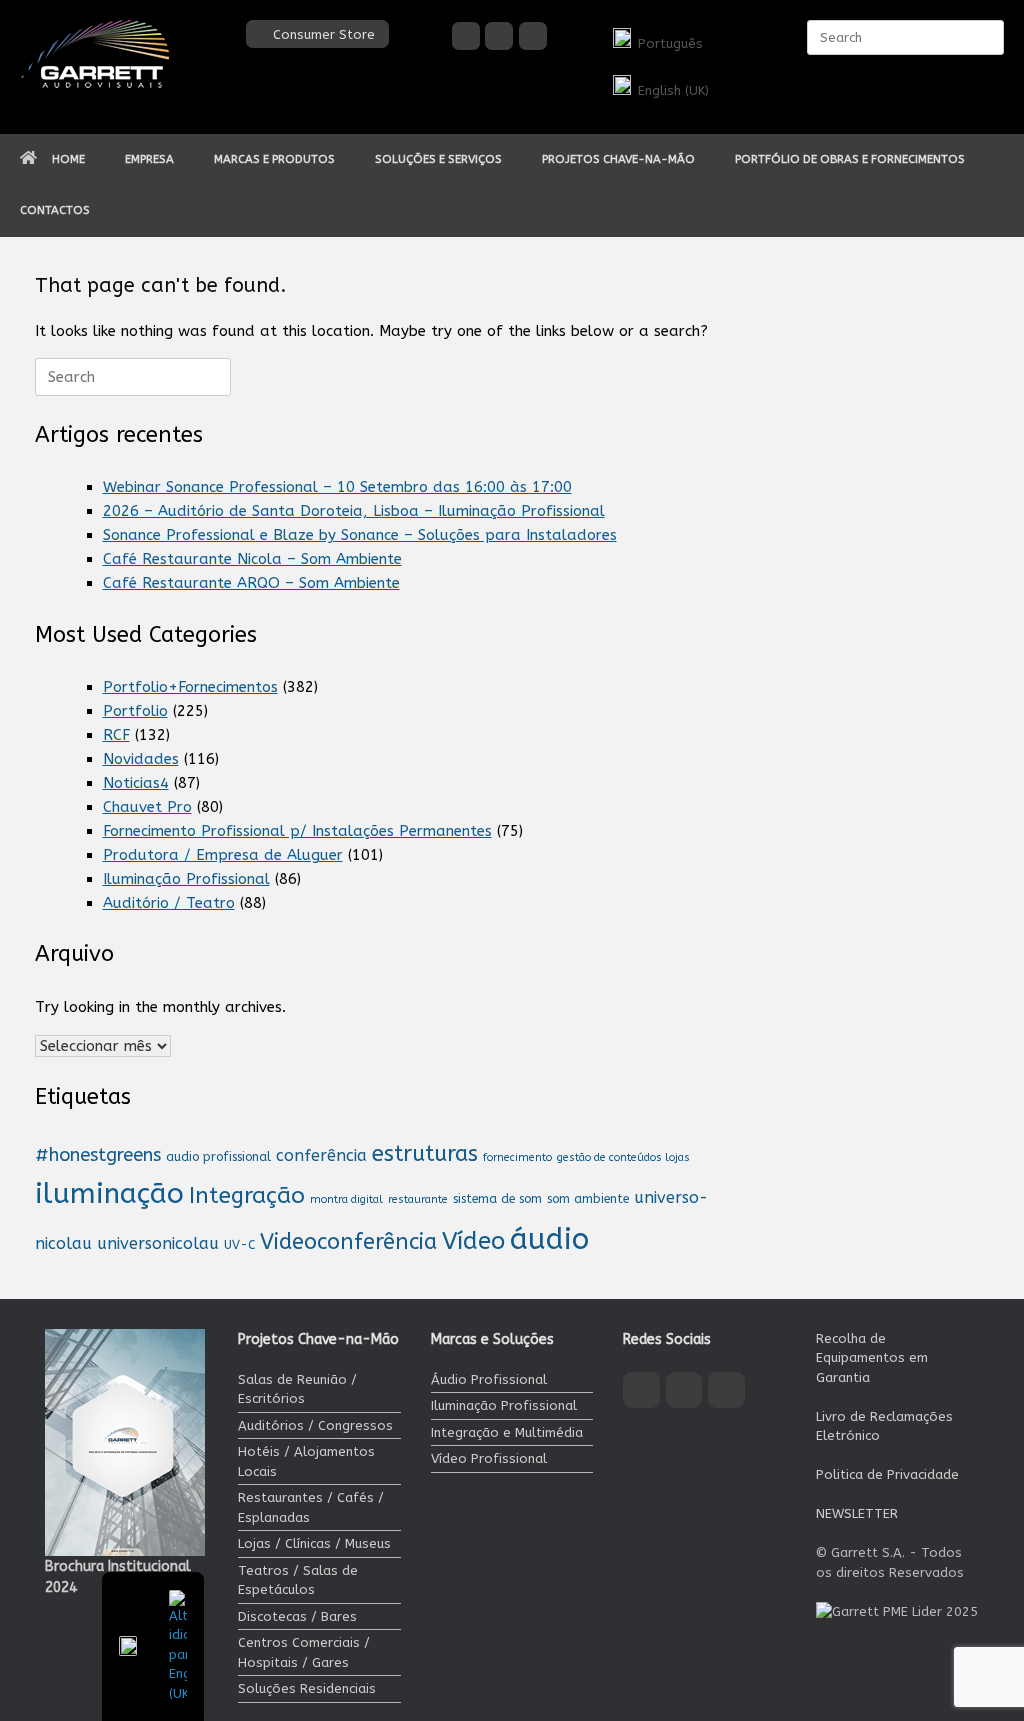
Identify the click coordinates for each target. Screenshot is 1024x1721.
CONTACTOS (55, 210)
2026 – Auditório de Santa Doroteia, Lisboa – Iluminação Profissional (354, 511)
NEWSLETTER (857, 1513)
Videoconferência (348, 1242)
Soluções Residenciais (307, 1688)
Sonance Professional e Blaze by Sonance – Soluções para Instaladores (360, 535)
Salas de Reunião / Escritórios (297, 1389)
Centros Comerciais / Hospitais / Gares (304, 1652)
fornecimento (517, 1157)
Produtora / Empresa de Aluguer (223, 855)
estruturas (425, 1154)
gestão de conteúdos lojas (623, 1157)
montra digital (346, 1199)
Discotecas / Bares (297, 1616)
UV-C (239, 1245)
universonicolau (158, 1243)
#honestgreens (98, 1155)
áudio (549, 1239)
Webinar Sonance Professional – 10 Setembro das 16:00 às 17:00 (337, 487)
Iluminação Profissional (186, 879)
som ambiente (588, 1199)
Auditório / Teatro (169, 903)
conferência (321, 1155)
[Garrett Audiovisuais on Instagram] (499, 36)
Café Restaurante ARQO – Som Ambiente (251, 583)
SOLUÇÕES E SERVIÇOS (438, 159)
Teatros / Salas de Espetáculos (298, 1580)
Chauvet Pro (147, 807)
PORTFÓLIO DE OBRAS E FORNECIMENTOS (850, 159)
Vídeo (473, 1241)
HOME (68, 159)
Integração (247, 1195)
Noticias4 (136, 783)
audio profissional (218, 1157)
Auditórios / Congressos (315, 1425)
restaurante (418, 1199)
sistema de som (497, 1199)
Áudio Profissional (489, 1379)
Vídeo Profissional (489, 1458)
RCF (116, 735)
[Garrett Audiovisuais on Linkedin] (533, 36)
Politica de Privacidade (887, 1474)
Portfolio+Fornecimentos (190, 687)
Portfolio (135, 711)
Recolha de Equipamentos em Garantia (872, 1358)
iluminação (109, 1193)
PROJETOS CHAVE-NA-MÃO (618, 159)
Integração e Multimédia (507, 1432)
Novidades (141, 759)
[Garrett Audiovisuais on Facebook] (466, 36)
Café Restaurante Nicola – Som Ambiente (252, 559)
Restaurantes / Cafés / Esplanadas (311, 1507)
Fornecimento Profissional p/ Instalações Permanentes (297, 831)
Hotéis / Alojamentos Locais (306, 1461)
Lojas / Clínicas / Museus (314, 1543)
